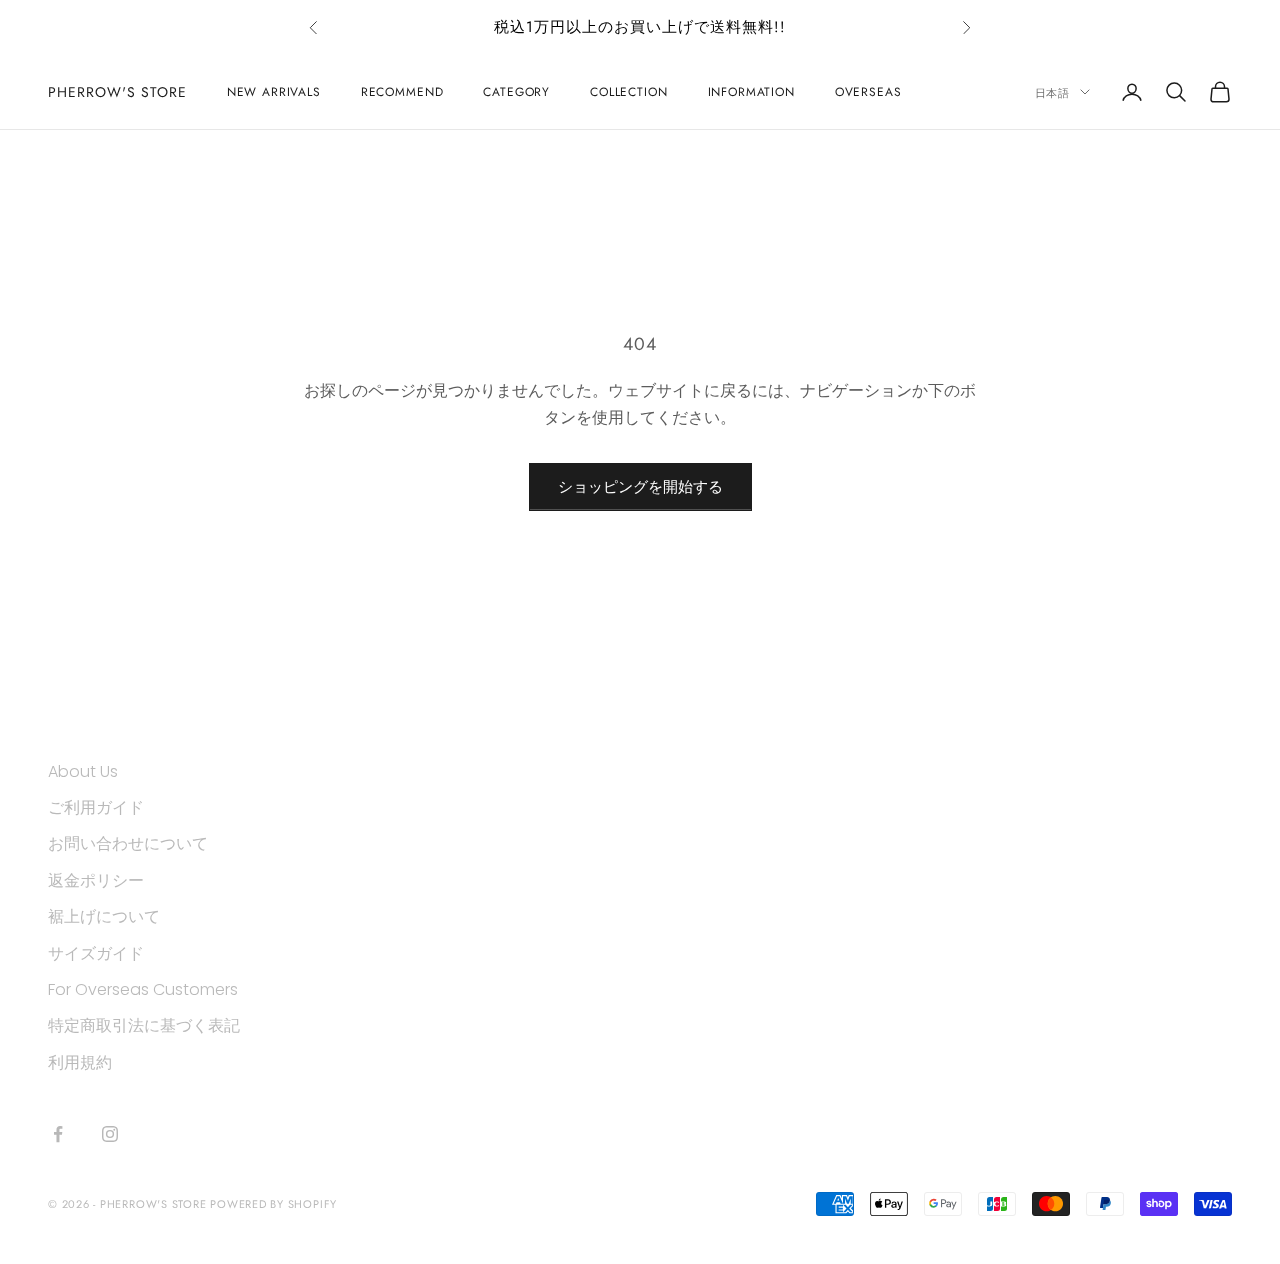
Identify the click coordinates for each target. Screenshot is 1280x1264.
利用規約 (80, 1062)
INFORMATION (751, 92)
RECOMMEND (402, 92)
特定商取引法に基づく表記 (144, 1025)
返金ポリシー (96, 880)
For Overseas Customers (143, 989)
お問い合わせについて (128, 843)
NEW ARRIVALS (274, 92)
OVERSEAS (868, 92)
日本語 (1052, 92)
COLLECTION (628, 92)
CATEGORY (516, 92)
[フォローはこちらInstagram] (110, 1134)
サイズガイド (96, 953)
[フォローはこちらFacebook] (58, 1134)
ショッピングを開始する (640, 486)
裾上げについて (104, 916)
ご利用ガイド (96, 807)
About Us (83, 771)
